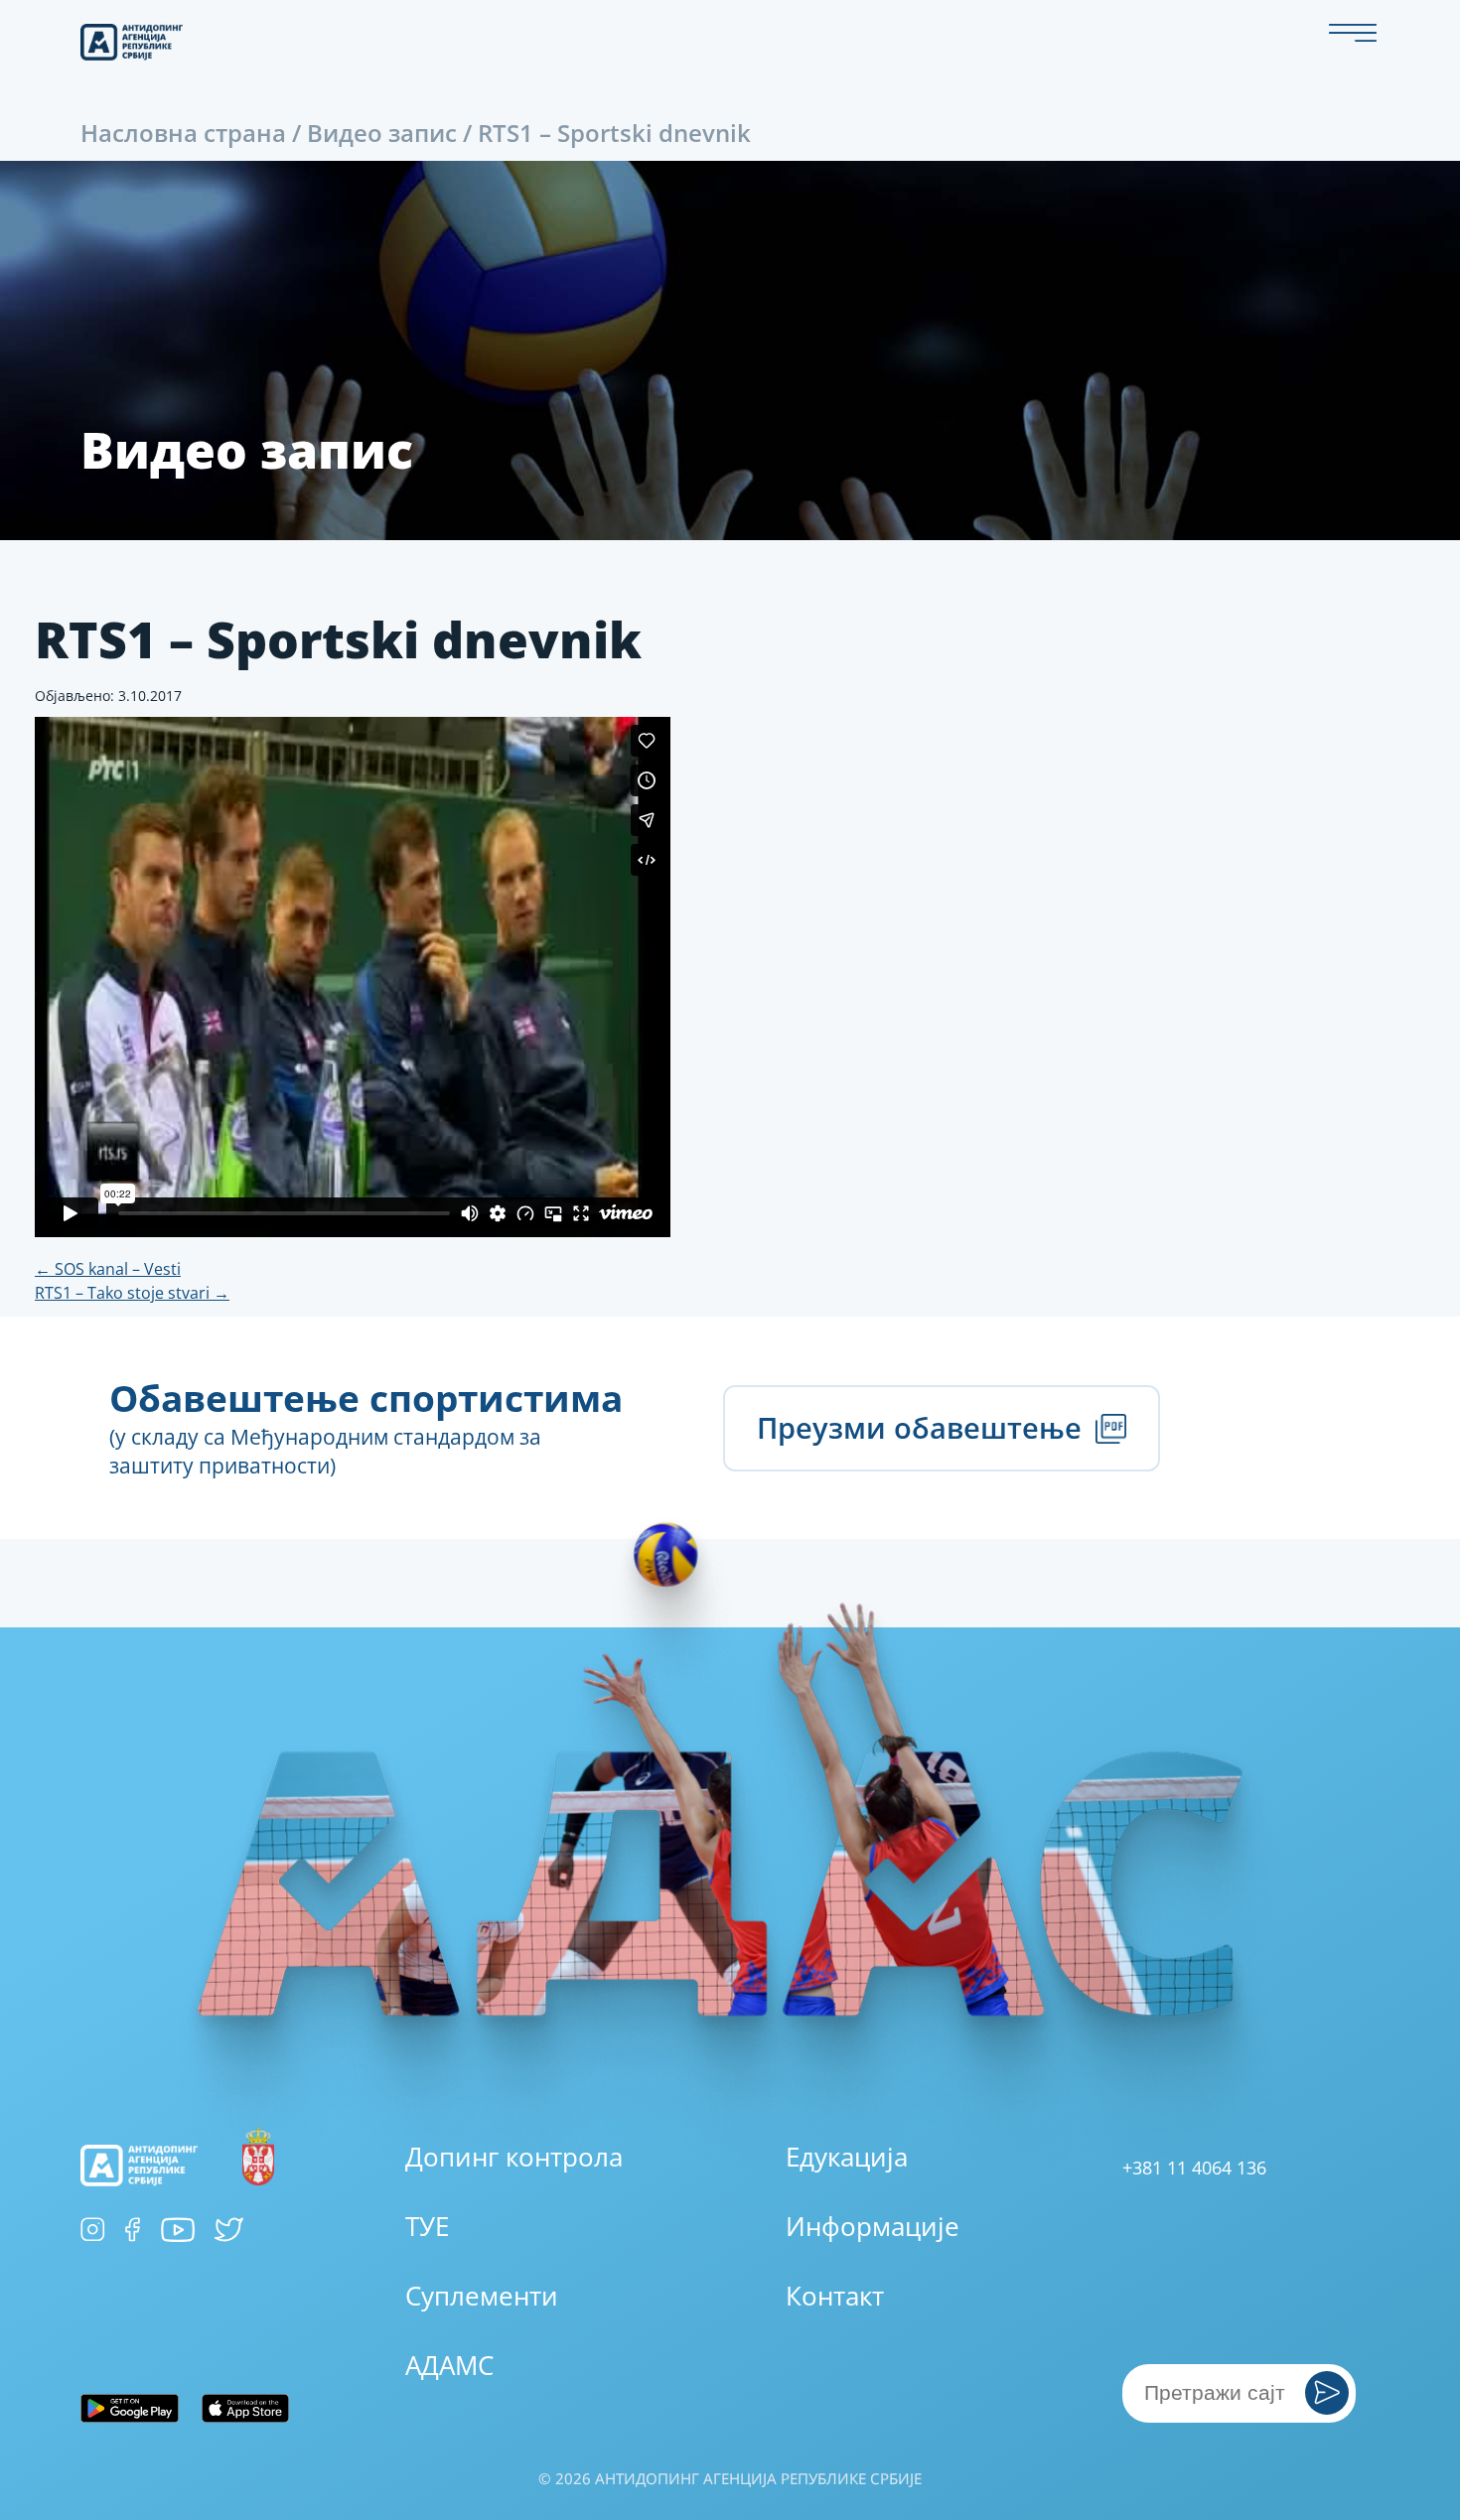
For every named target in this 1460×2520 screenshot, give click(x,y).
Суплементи (482, 2296)
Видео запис (382, 133)
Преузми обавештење (923, 1428)
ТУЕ (427, 2226)
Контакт (835, 2296)
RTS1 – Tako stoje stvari (132, 1293)
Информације (873, 2226)
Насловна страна (183, 133)
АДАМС (449, 2365)
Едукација (847, 2157)
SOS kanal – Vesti (108, 1269)
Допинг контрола (514, 2157)
